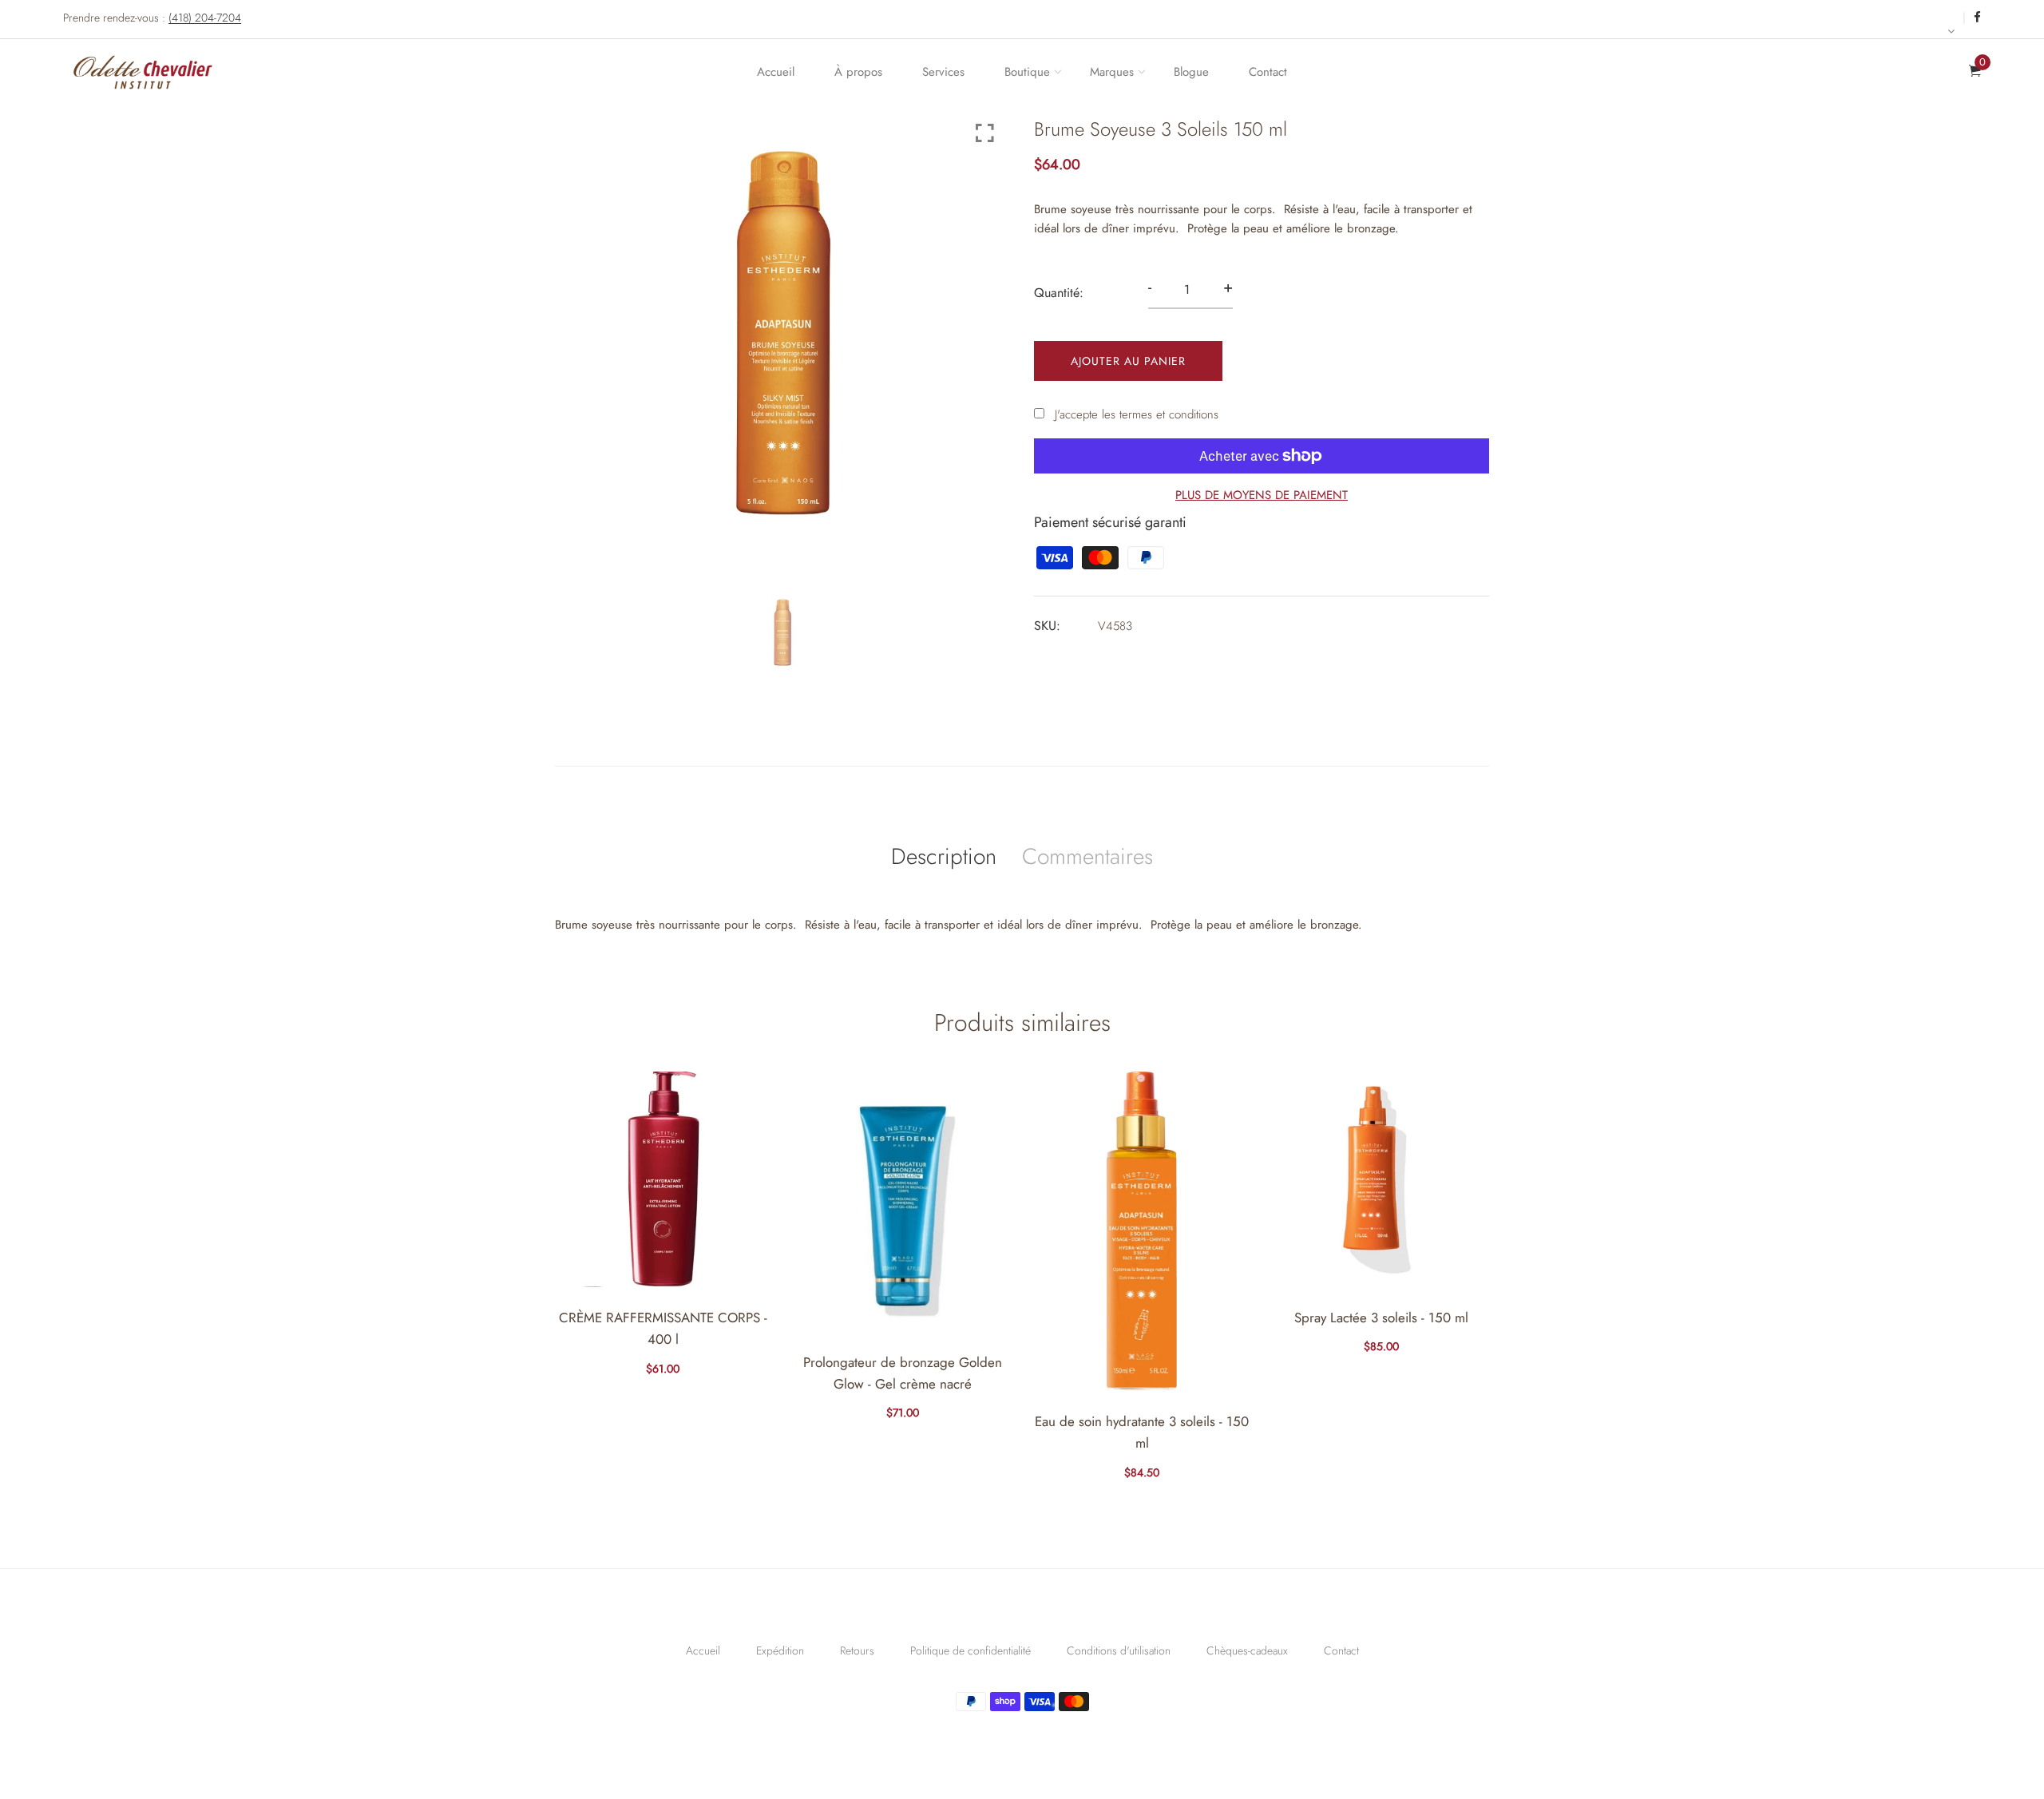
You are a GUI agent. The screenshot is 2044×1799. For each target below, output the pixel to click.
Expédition (780, 1650)
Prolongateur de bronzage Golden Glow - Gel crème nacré (903, 1373)
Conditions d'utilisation (1119, 1650)
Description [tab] (944, 856)
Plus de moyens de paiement (1262, 495)
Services (943, 72)
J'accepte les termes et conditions (1137, 414)
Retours (857, 1650)
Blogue (1191, 72)
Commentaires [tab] (1087, 856)
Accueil (776, 72)
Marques (1112, 72)
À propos (858, 72)
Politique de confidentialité (971, 1650)
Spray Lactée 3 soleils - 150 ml (1381, 1318)
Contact (1268, 72)
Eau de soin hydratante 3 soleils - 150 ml (1142, 1432)
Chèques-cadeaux (1247, 1650)
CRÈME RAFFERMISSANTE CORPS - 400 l (663, 1328)
